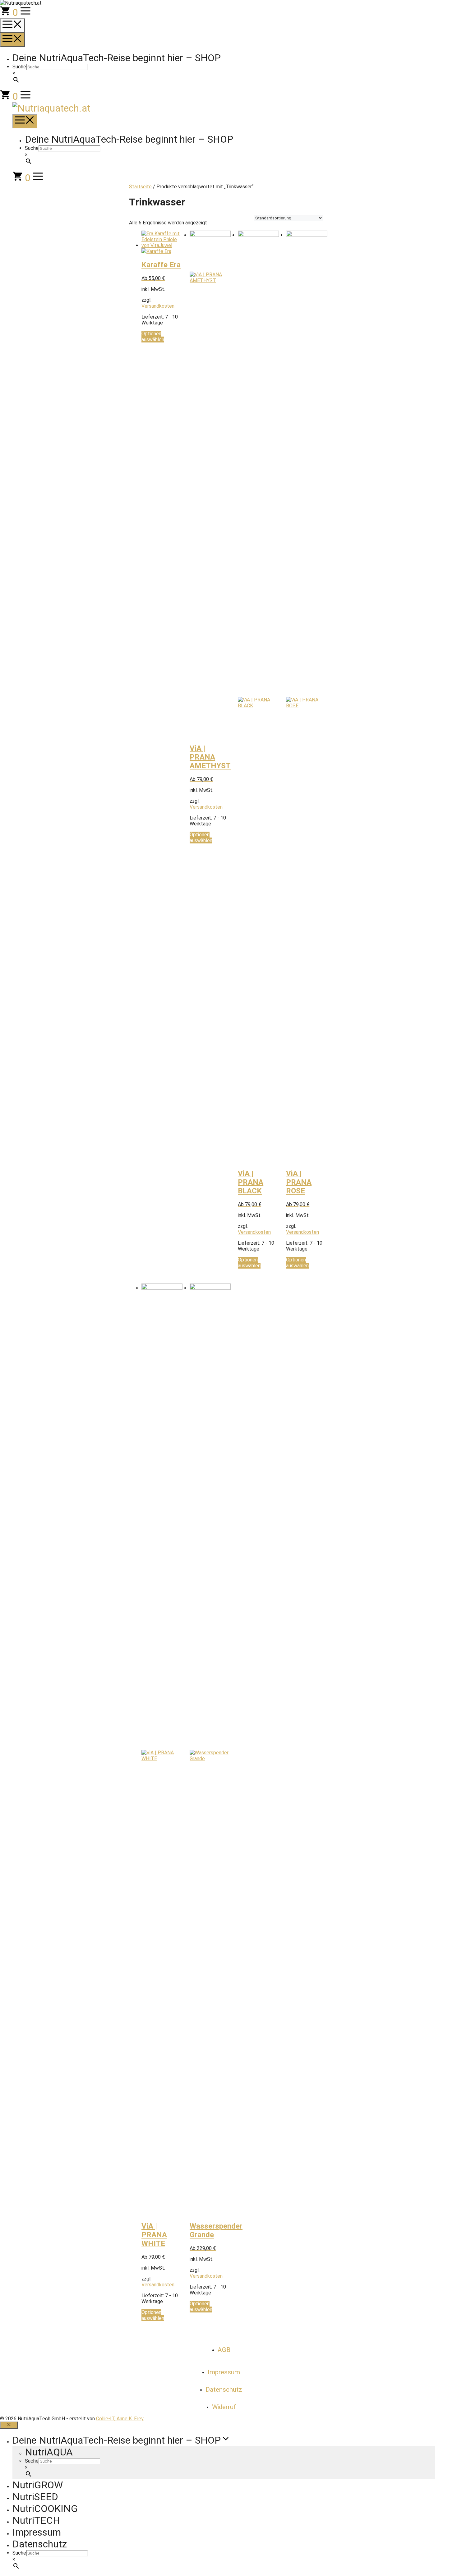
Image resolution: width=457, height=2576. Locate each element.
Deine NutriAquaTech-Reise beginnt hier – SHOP (117, 58)
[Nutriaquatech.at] (51, 108)
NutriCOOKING (45, 2509)
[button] (25, 12)
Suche (19, 67)
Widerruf (224, 2407)
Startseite (140, 187)
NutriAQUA (49, 2452)
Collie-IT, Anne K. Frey (120, 2419)
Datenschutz (224, 2390)
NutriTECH (36, 2520)
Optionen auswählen (153, 337)
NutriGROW (38, 2485)
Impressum (224, 2372)
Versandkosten (158, 306)
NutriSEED (35, 2497)
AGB (224, 2350)
